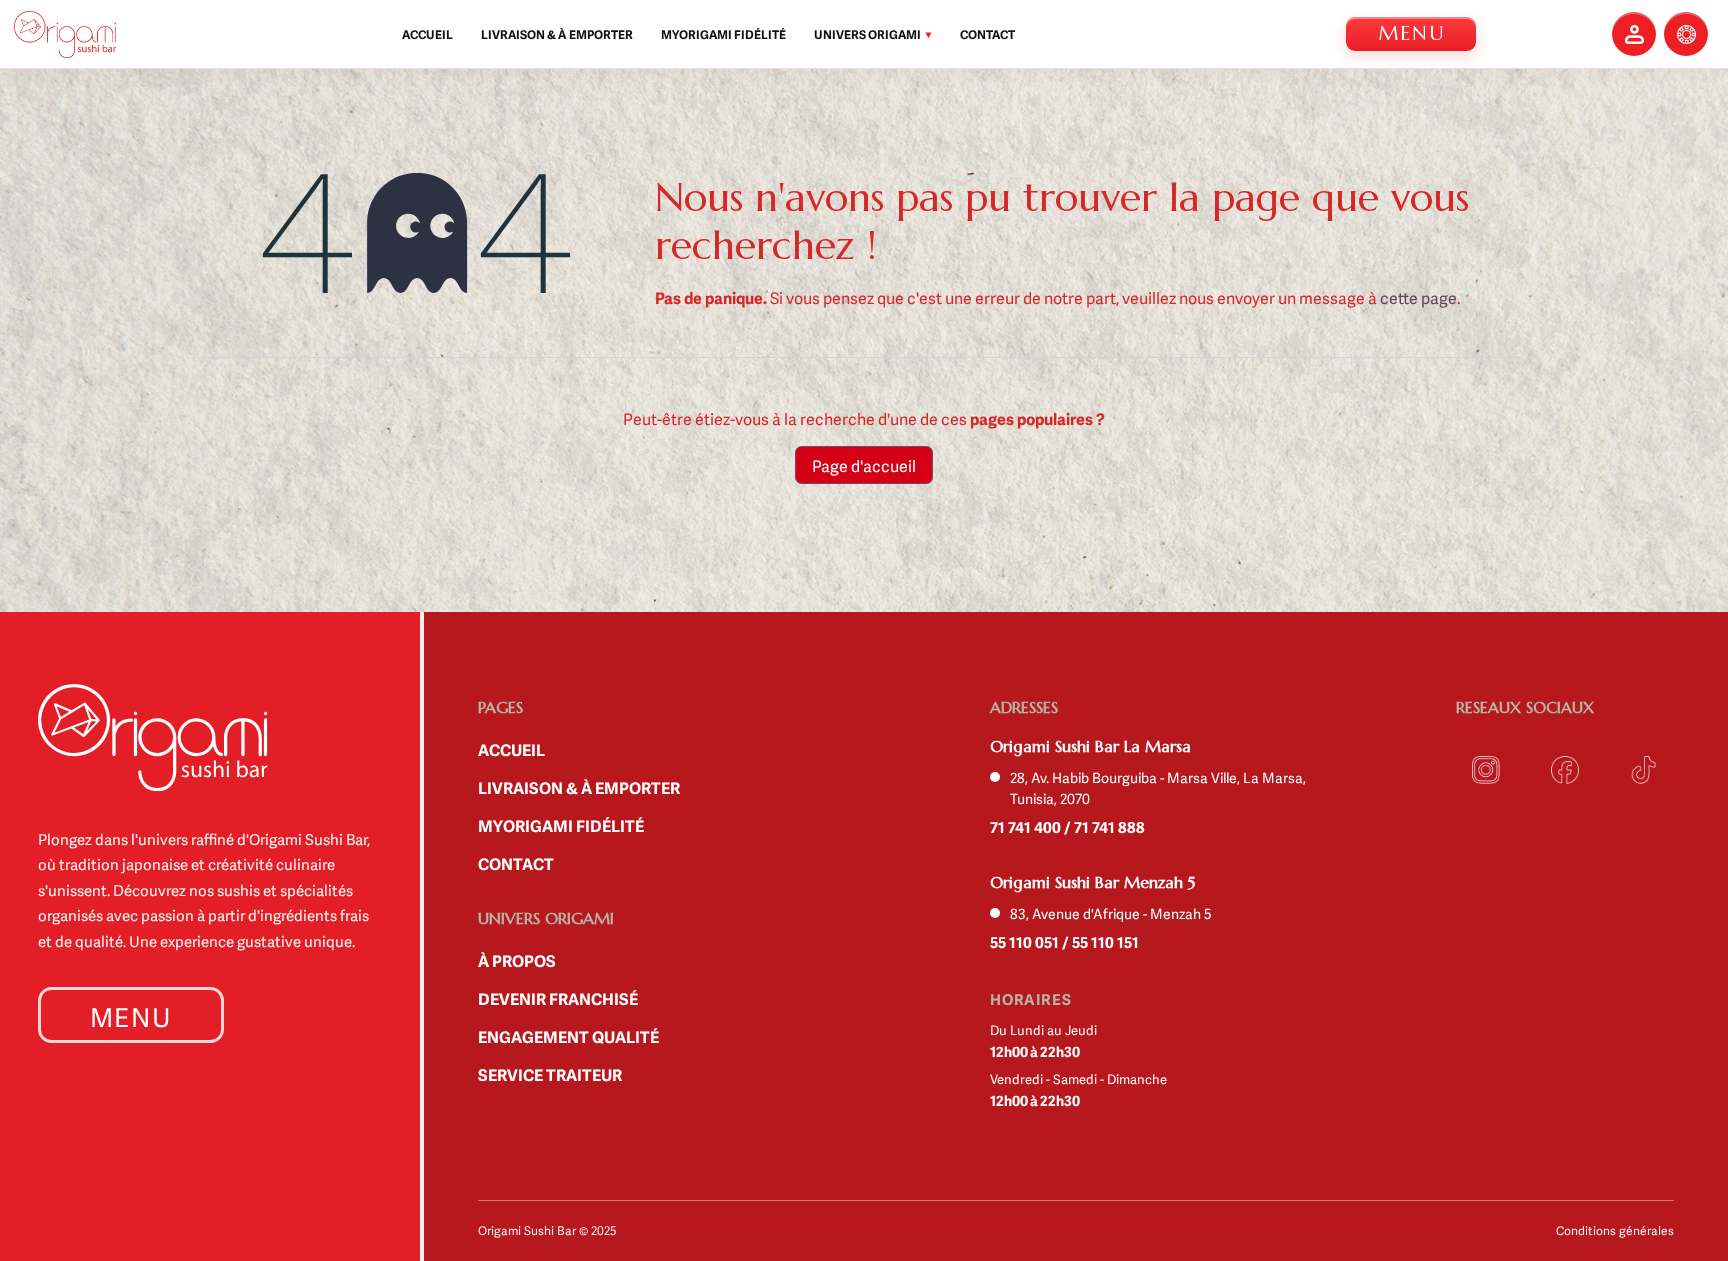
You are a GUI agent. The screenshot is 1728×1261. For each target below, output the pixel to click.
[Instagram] (1486, 770)
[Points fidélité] (1686, 34)
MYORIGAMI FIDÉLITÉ (723, 34)
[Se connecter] (1634, 34)
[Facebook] (1565, 770)
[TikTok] (1643, 770)
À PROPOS (517, 960)
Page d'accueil (864, 465)
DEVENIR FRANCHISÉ (558, 998)
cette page (1418, 297)
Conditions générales (1615, 1230)
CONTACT (987, 34)
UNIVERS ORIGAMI (873, 34)
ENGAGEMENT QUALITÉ (568, 1036)
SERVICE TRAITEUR (550, 1074)
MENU (1411, 33)
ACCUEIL (427, 34)
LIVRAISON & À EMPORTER (557, 34)
